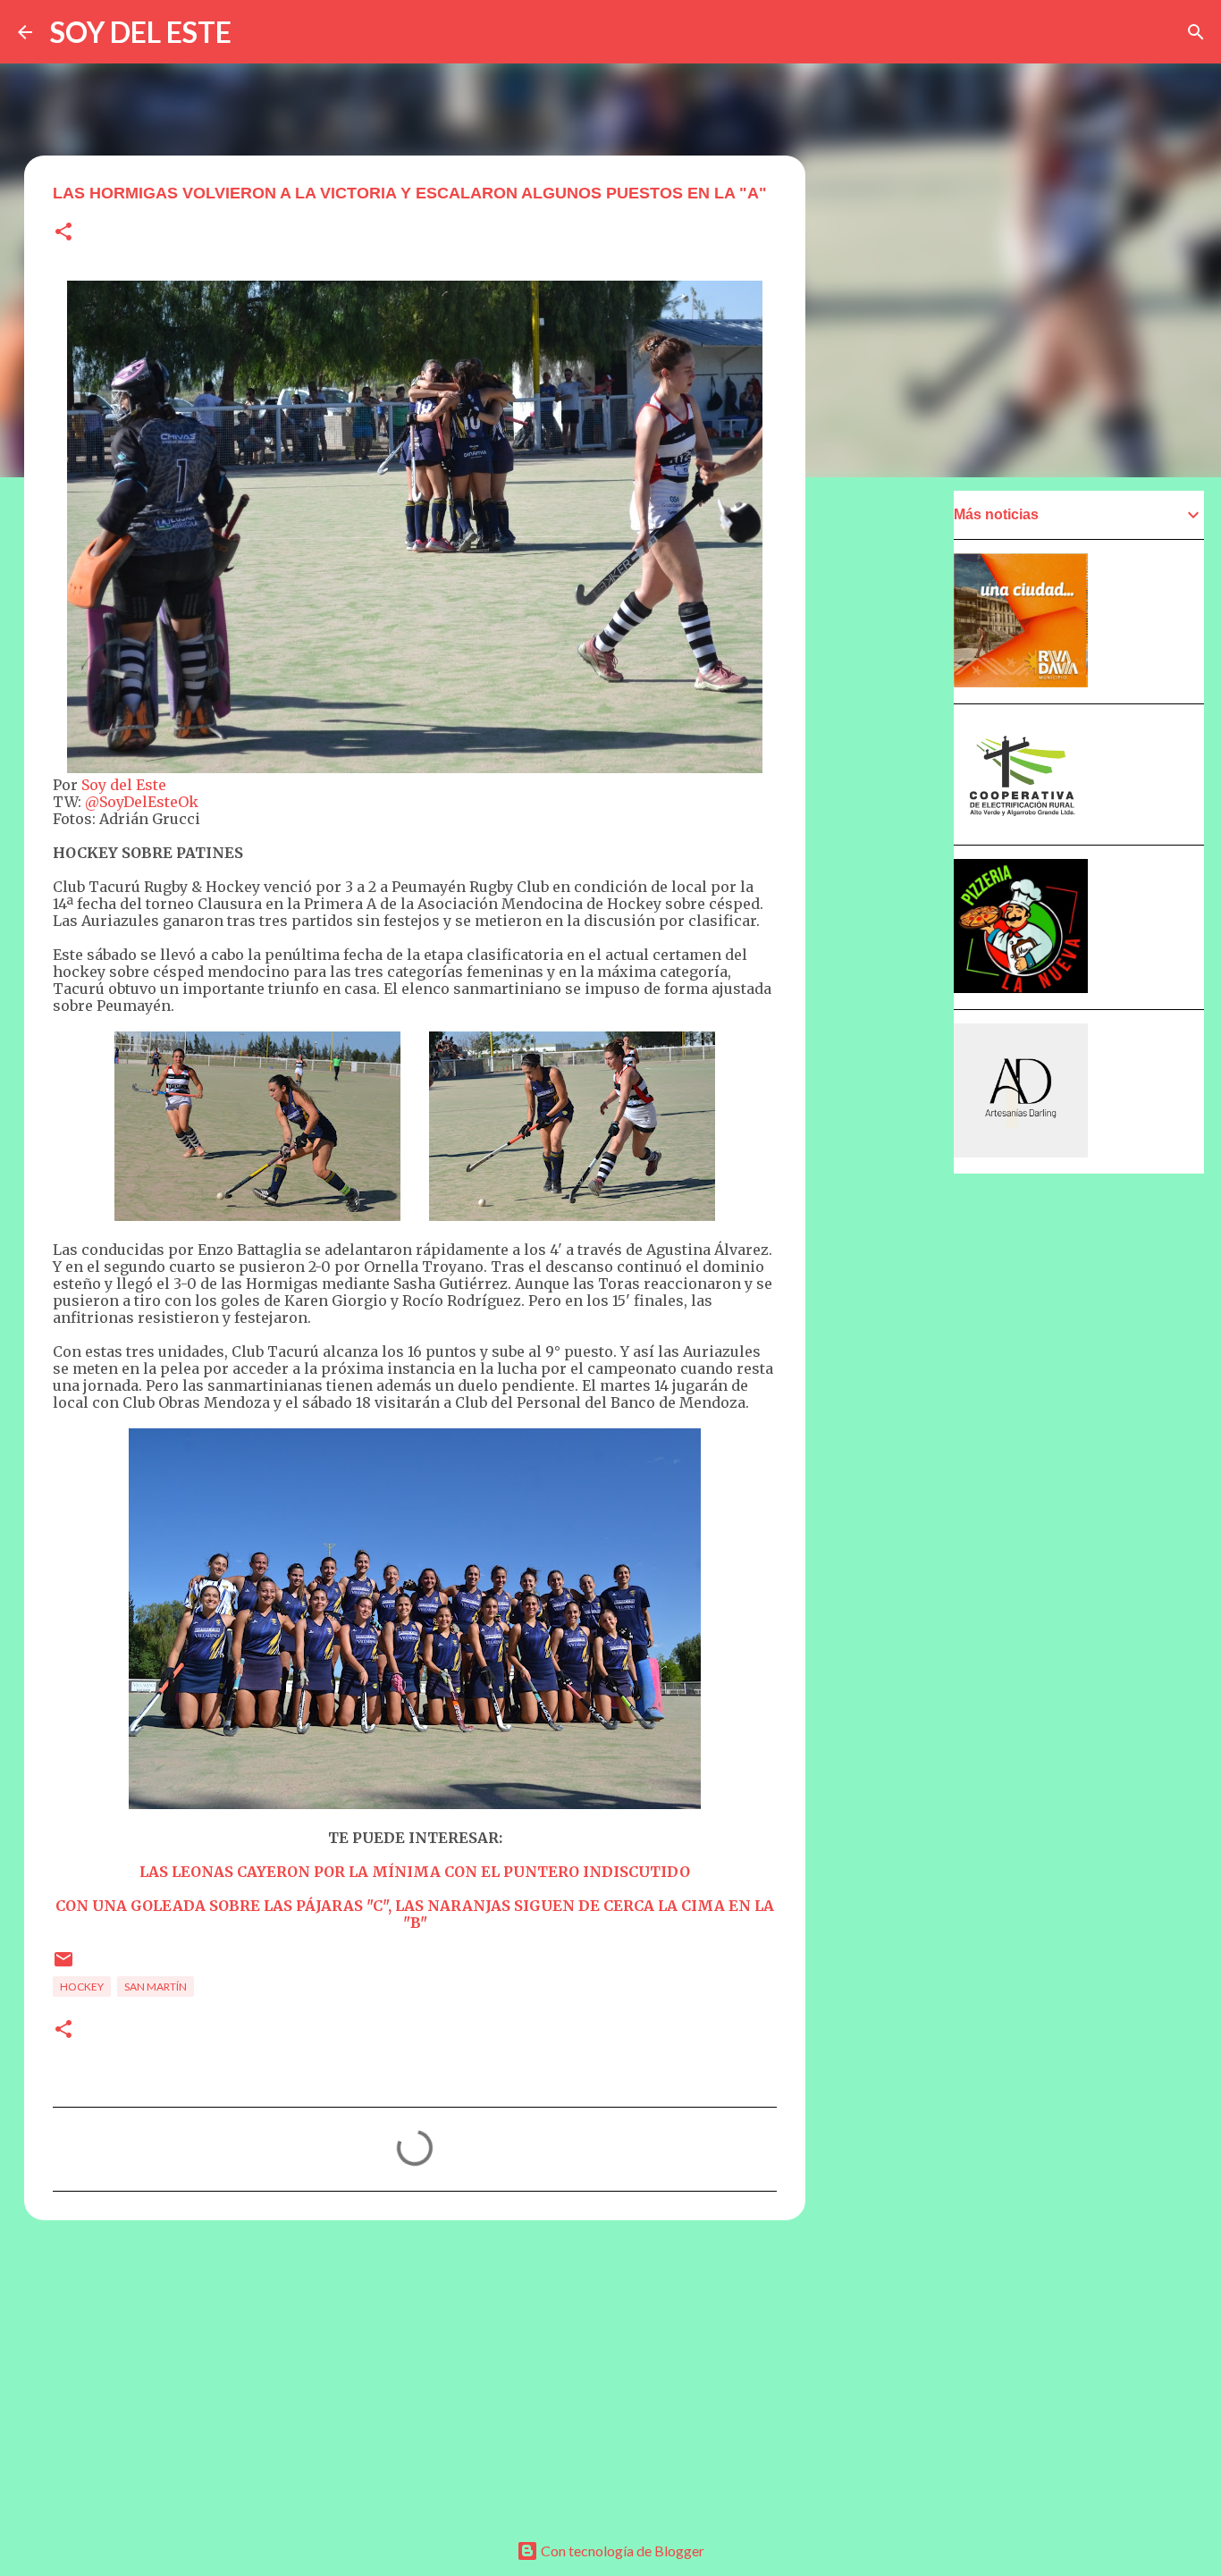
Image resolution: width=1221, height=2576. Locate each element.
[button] (63, 233)
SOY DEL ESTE (141, 32)
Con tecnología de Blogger (621, 2551)
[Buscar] (1196, 32)
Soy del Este (124, 785)
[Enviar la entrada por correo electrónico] (63, 1966)
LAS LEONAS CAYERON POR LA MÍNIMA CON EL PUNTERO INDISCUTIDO (415, 1872)
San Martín (156, 1987)
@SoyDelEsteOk (142, 802)
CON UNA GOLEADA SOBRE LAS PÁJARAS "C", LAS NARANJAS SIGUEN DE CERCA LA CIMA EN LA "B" (415, 1914)
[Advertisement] (415, 2372)
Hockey (82, 1987)
